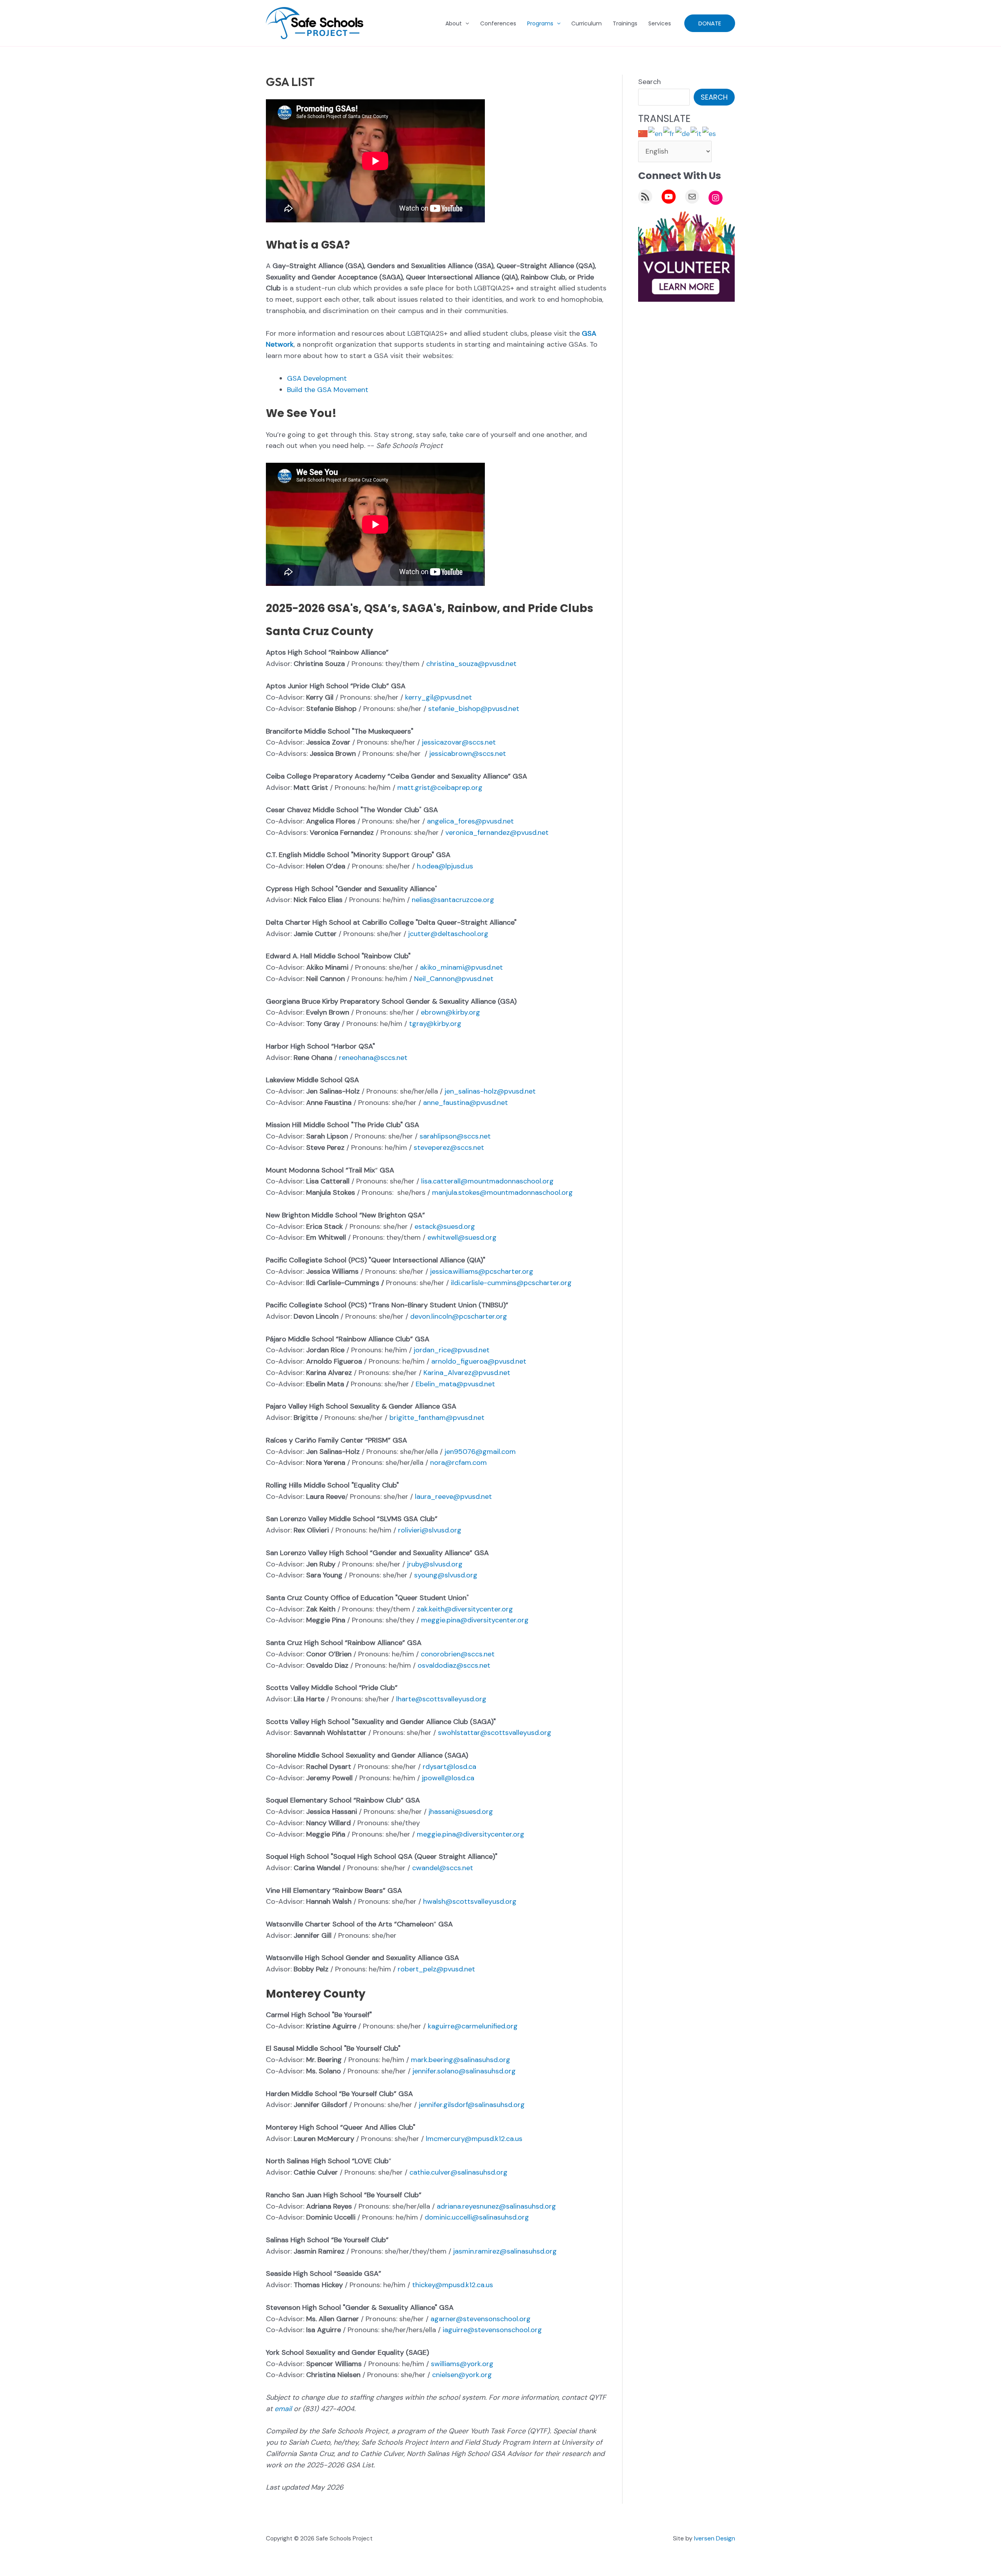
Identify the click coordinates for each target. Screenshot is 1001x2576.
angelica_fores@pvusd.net (470, 821)
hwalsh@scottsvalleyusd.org (470, 1901)
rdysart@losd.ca (449, 1767)
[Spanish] (709, 133)
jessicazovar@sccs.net (459, 742)
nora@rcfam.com (458, 1463)
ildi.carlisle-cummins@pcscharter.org (511, 1283)
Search (649, 82)
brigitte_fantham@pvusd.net (437, 1418)
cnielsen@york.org (462, 2375)
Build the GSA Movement (328, 390)
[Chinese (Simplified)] (643, 133)
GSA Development (317, 378)
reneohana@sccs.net (373, 1058)
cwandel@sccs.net (443, 1868)
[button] (465, 23)
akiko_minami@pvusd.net (461, 967)
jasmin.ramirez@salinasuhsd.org (505, 2251)
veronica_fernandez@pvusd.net (497, 832)
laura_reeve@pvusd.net (453, 1497)
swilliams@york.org (462, 2364)
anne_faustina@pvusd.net (466, 1103)
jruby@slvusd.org (435, 1564)
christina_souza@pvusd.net (471, 664)
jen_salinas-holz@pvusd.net (490, 1091)
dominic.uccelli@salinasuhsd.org (477, 2217)
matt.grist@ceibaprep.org (440, 788)
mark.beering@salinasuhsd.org (461, 2060)
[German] (683, 133)
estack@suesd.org (445, 1226)
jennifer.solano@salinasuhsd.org (464, 2071)
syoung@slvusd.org (446, 1575)
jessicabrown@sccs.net (468, 754)
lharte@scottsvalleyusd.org (441, 1699)
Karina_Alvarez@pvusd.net (467, 1373)
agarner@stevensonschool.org (481, 2319)
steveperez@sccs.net (449, 1147)
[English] (656, 133)
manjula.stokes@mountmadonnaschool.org (502, 1192)
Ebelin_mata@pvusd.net (455, 1384)
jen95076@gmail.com (480, 1452)
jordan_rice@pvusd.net (452, 1350)
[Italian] (696, 133)
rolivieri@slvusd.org (430, 1530)
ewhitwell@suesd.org (462, 1237)
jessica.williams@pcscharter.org (482, 1271)
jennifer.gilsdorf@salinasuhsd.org (472, 2105)
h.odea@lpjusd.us (445, 866)
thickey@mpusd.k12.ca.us (453, 2285)
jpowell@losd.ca (448, 1778)
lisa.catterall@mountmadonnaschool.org (487, 1181)
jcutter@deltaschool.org (448, 934)
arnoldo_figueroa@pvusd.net (479, 1361)
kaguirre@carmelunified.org (473, 2026)
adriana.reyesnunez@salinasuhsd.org (496, 2206)
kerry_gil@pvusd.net (439, 697)
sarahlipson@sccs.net (455, 1136)
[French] (669, 133)
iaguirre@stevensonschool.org (492, 2330)
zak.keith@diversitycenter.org (465, 1609)
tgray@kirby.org (435, 1024)
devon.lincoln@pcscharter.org (459, 1316)
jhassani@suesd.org (461, 1812)
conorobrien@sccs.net (458, 1654)
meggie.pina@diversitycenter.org (475, 1620)
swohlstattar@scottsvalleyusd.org (495, 1733)
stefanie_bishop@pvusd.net (474, 709)
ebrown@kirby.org (450, 1012)
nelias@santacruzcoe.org (453, 900)
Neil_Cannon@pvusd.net (454, 979)
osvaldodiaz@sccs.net (454, 1665)
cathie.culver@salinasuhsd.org (458, 2172)
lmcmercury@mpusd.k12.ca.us (474, 2139)
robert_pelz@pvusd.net (436, 1969)
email (283, 2409)
